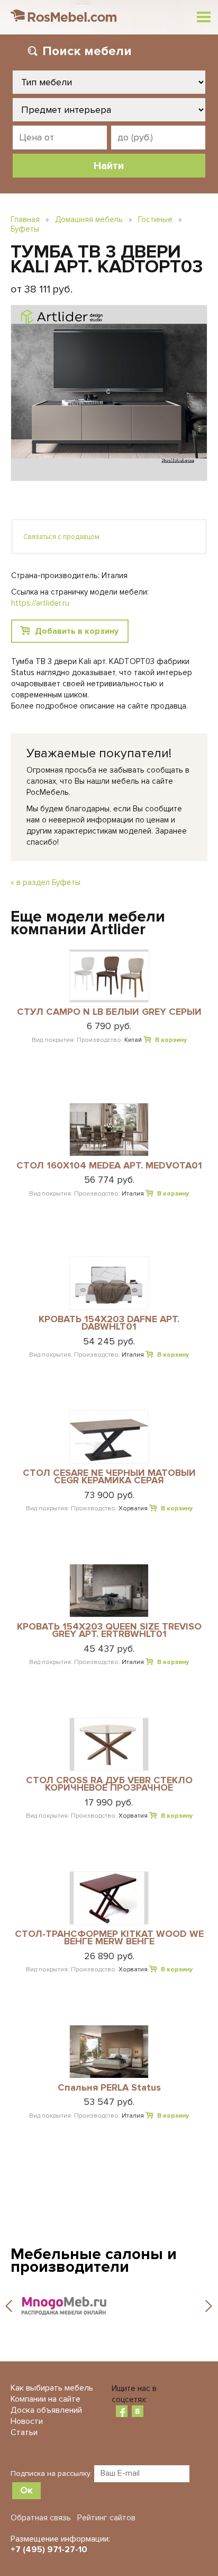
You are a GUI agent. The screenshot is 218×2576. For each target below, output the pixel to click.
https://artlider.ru (40, 603)
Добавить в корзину (77, 631)
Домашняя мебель (89, 219)
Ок (26, 2490)
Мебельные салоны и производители (94, 2260)
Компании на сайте (46, 2399)
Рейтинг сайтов (106, 2518)
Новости (27, 2421)
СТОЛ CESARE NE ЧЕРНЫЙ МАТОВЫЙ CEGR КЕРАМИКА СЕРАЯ (109, 1477)
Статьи (24, 2432)
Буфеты (25, 229)
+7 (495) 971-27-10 (49, 2550)
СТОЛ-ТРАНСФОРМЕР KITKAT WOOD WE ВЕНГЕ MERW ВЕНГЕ (109, 1938)
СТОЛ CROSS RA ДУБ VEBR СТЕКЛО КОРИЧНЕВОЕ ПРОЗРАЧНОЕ (109, 1785)
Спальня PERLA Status (109, 2088)
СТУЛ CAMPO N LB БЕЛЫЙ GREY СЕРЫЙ (109, 1012)
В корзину (171, 1040)
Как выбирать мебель (52, 2388)
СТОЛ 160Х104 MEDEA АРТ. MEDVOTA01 (109, 1166)
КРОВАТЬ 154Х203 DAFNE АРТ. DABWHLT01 (109, 1324)
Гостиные (155, 219)
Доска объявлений (46, 2410)
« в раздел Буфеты (46, 882)
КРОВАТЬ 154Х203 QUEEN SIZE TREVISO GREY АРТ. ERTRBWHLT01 (109, 1631)
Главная (25, 219)
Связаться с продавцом (61, 537)
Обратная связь (41, 2518)
